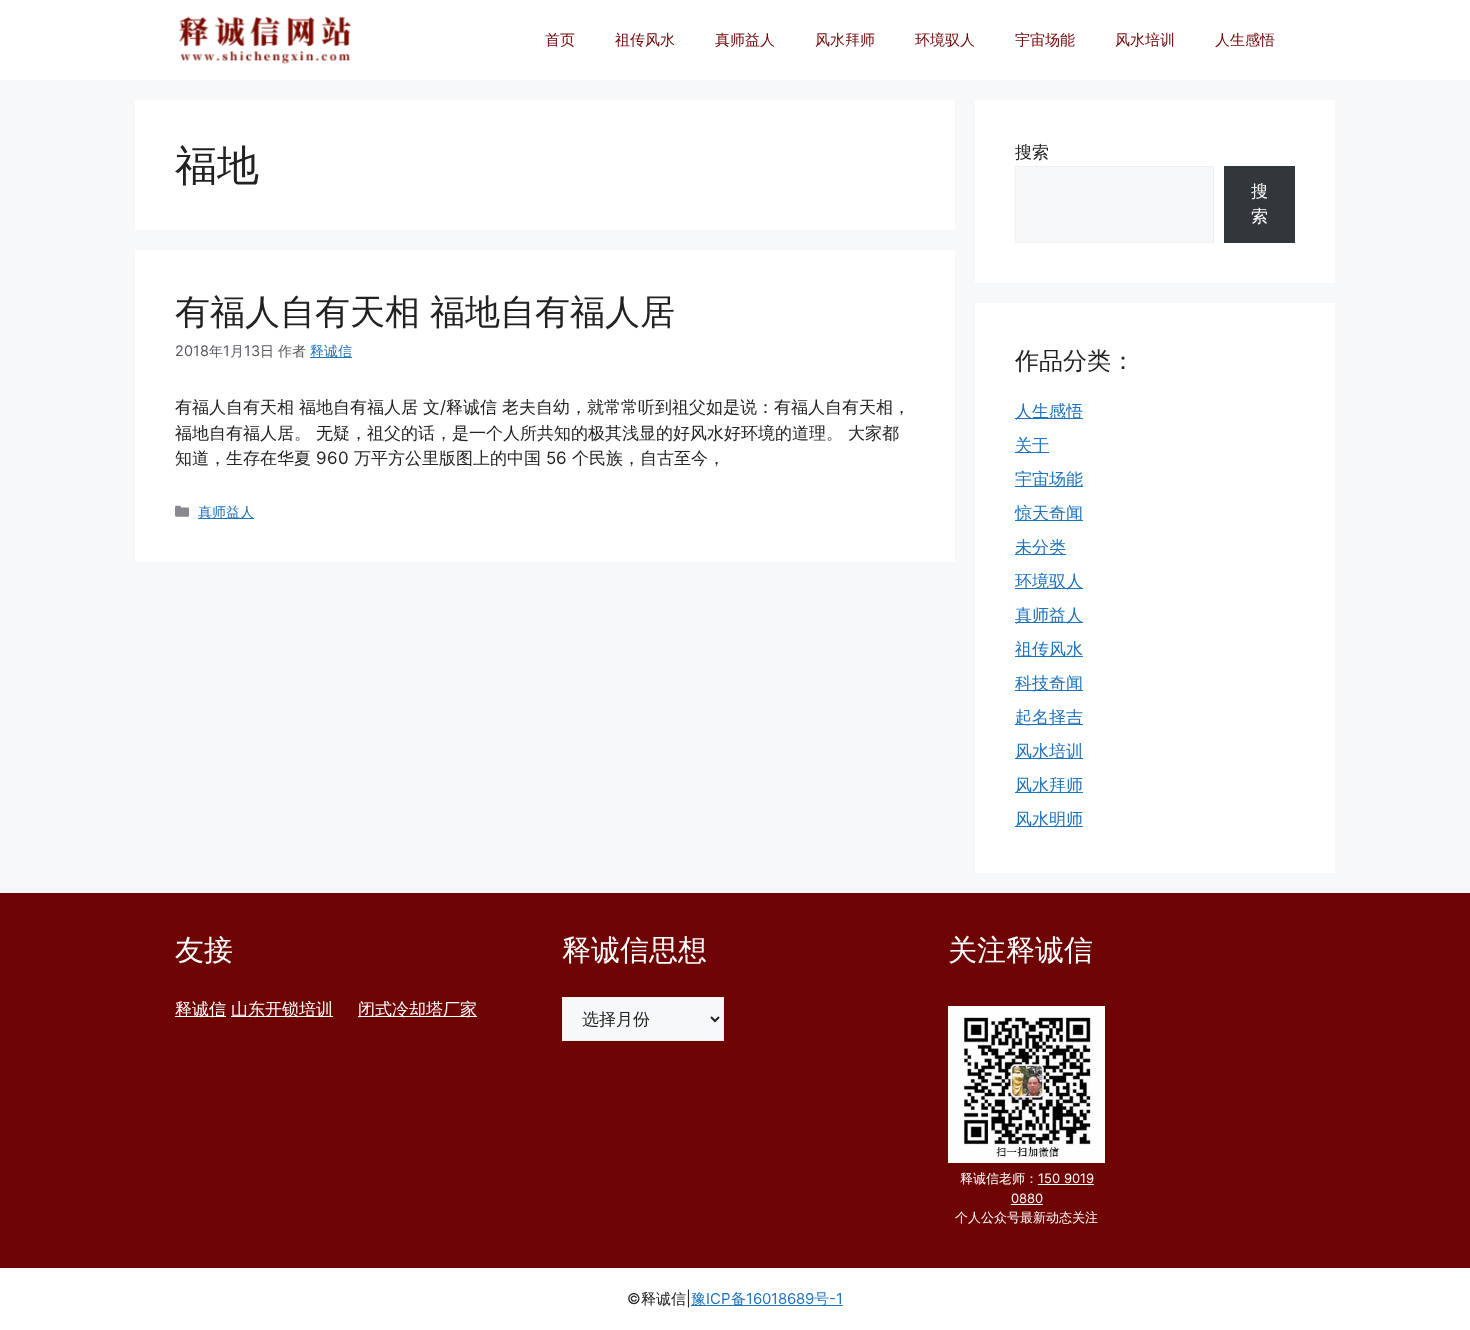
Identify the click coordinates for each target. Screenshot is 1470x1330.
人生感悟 (1245, 39)
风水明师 (1049, 819)
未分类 (1040, 547)
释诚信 (200, 1009)
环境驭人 (945, 39)
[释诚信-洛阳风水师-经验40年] (265, 40)
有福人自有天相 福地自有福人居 (425, 311)
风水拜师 (845, 39)
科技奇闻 (1049, 683)
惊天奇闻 (1049, 513)
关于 (1032, 445)
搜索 (1032, 152)
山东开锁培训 (282, 1009)
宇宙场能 (1045, 39)
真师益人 (745, 39)
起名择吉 (1049, 717)
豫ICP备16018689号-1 (767, 1298)
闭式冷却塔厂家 (417, 1009)
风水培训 (1145, 39)
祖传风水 (645, 39)
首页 (560, 39)
